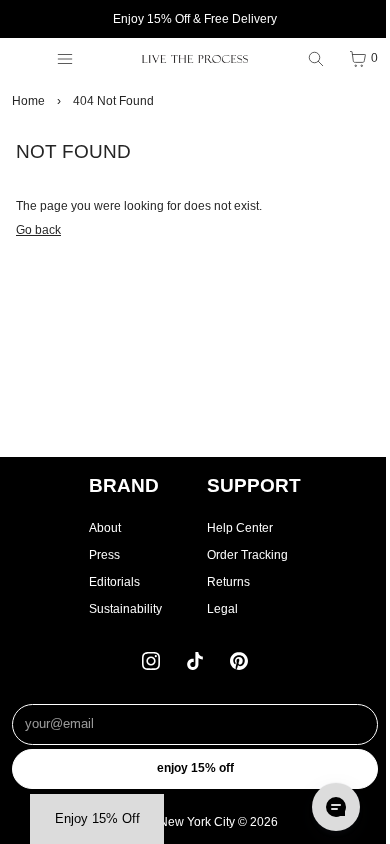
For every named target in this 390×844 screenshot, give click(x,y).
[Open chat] (336, 807)
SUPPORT (254, 485)
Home (28, 101)
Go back (38, 230)
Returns (228, 582)
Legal (222, 609)
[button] (97, 819)
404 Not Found (113, 101)
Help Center (240, 528)
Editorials (114, 582)
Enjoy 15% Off (195, 768)
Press (104, 555)
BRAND (124, 485)
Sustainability (125, 609)
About (105, 528)
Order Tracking (247, 555)
